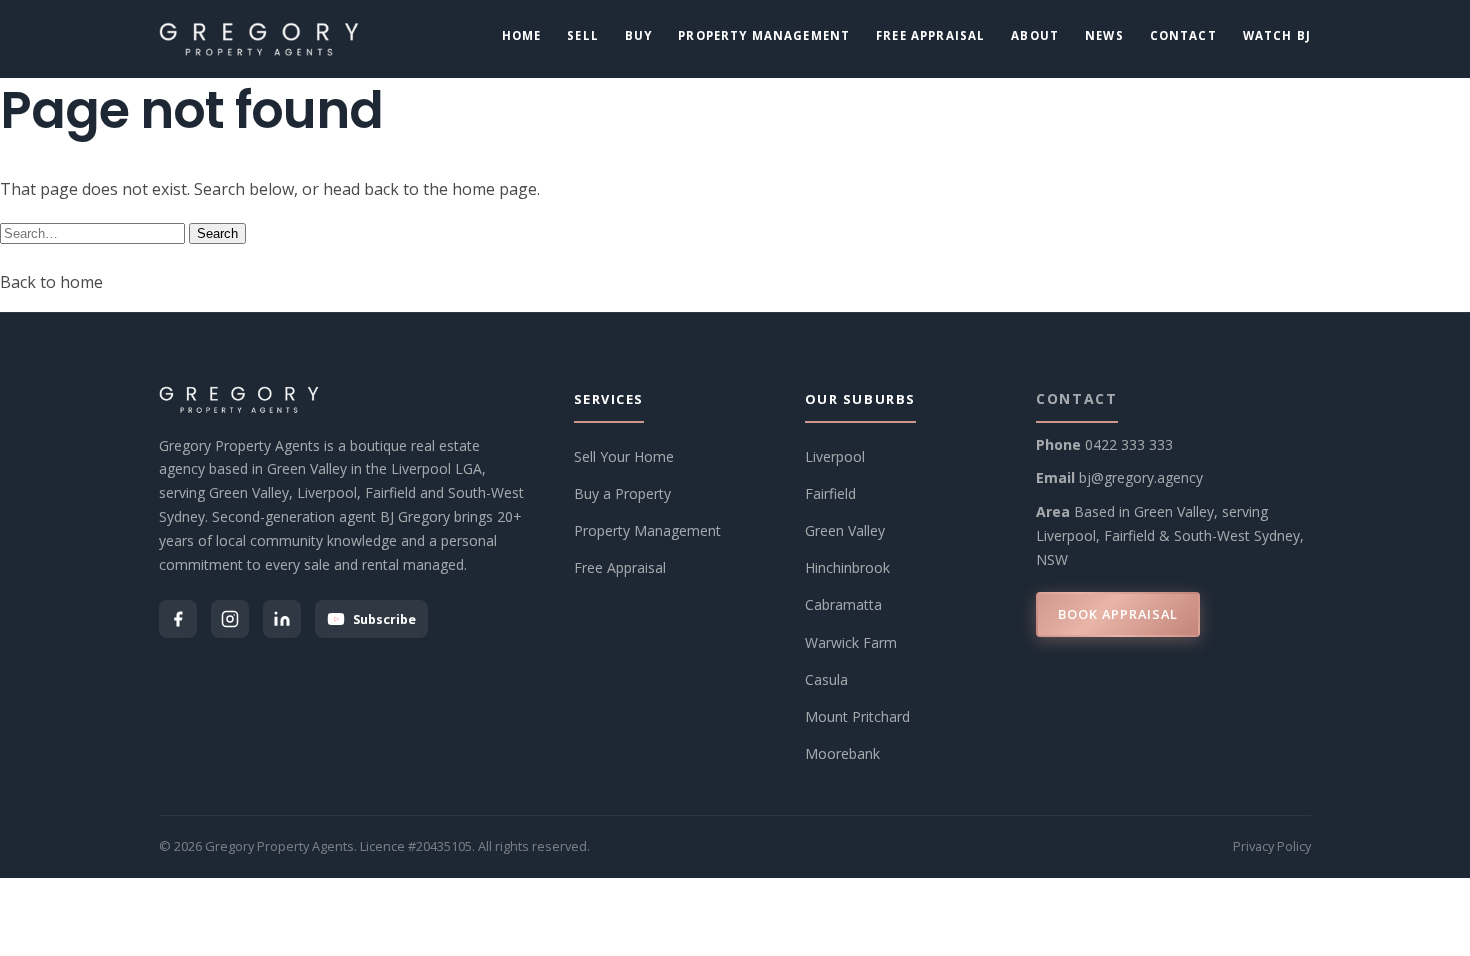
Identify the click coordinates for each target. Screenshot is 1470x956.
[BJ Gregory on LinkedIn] (282, 619)
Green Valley (845, 530)
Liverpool (835, 456)
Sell (583, 35)
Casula (826, 679)
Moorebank (842, 753)
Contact (1183, 35)
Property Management (764, 35)
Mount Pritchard (857, 716)
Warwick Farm (851, 642)
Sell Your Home (624, 456)
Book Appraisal (1118, 614)
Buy (638, 35)
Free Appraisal (930, 35)
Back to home (51, 282)
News (1104, 35)
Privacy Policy (1272, 846)
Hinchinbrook (847, 567)
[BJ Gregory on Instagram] (230, 619)
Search (217, 233)
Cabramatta (843, 604)
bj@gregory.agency (1141, 477)
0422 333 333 (1129, 444)
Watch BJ (1277, 35)
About (1035, 35)
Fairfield (830, 493)
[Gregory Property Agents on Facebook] (178, 619)
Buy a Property (622, 493)
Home (522, 35)
